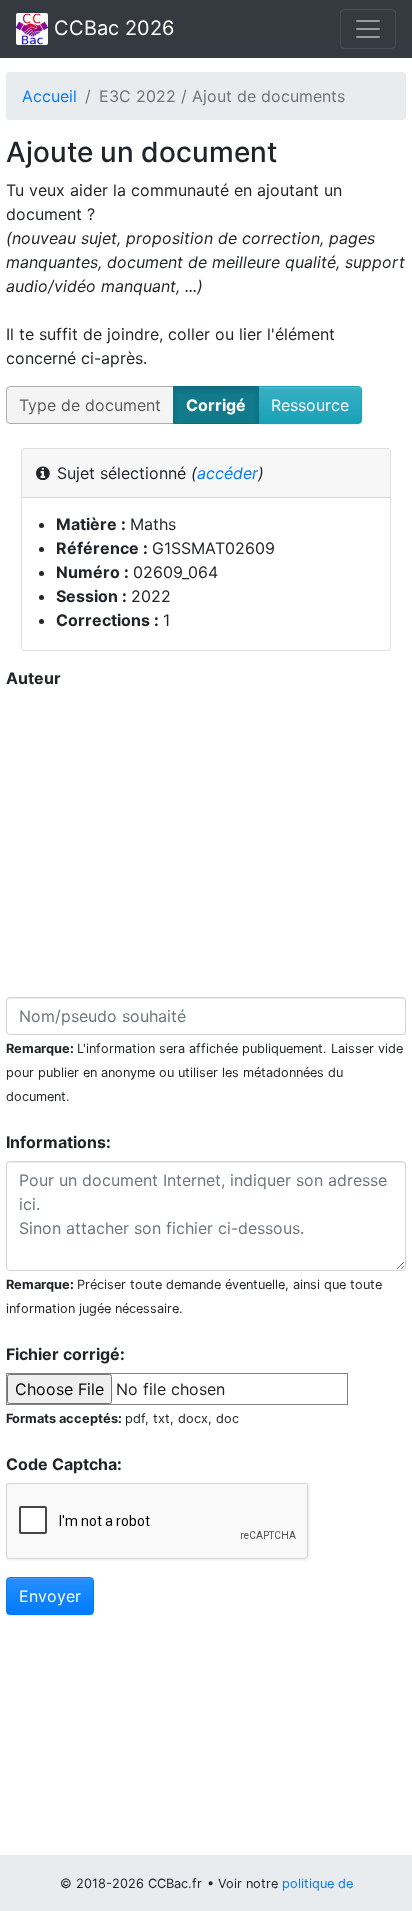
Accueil (49, 96)
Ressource (310, 405)
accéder (227, 473)
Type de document (90, 405)
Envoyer (50, 1596)
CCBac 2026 (111, 28)
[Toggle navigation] (368, 29)
